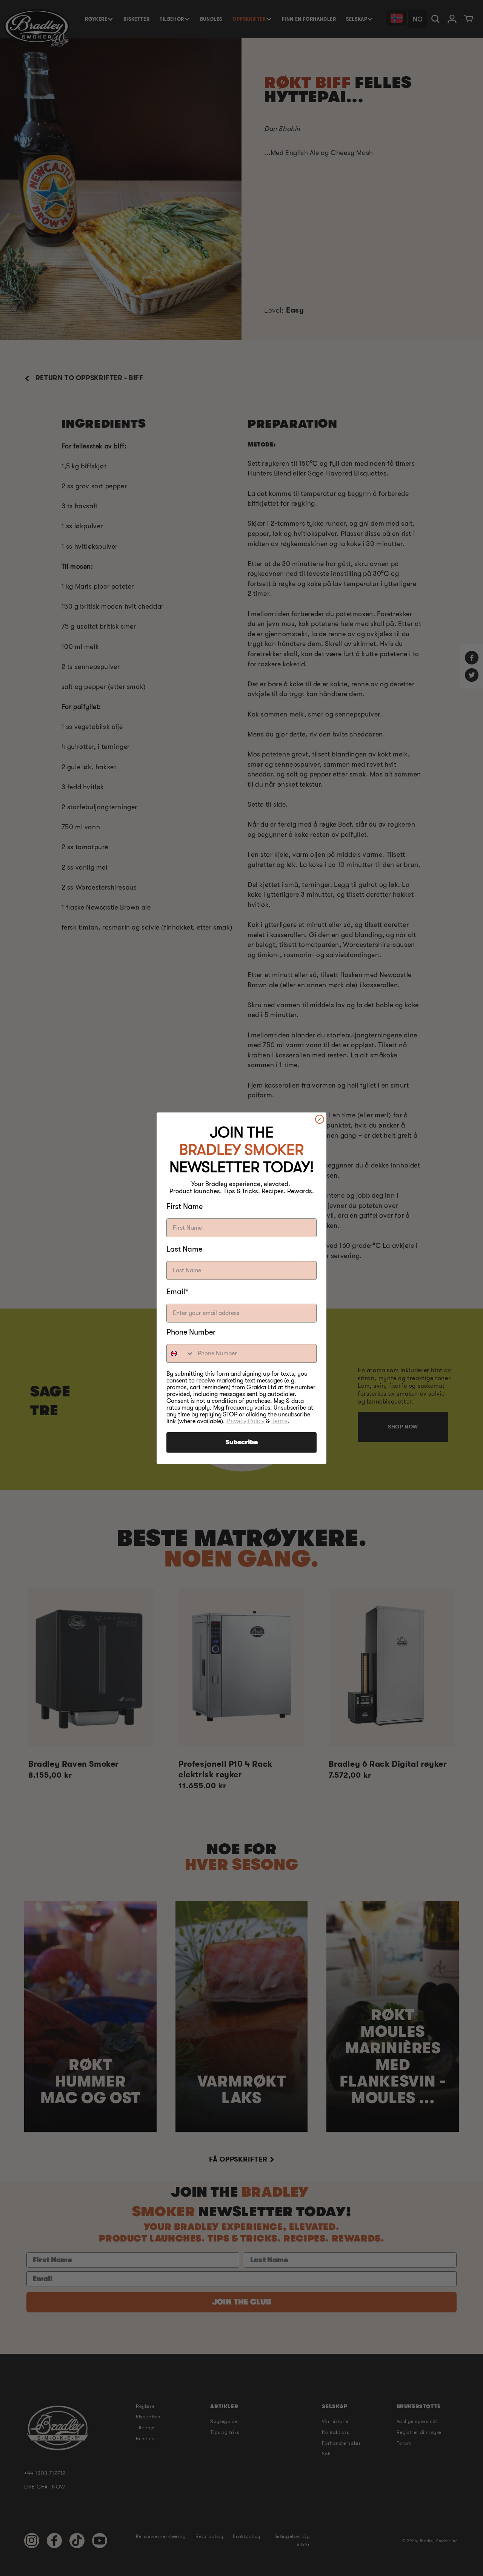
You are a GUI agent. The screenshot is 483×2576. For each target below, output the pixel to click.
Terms (279, 1421)
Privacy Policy (245, 1421)
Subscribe (242, 1442)
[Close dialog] (320, 1119)
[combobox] (180, 1353)
